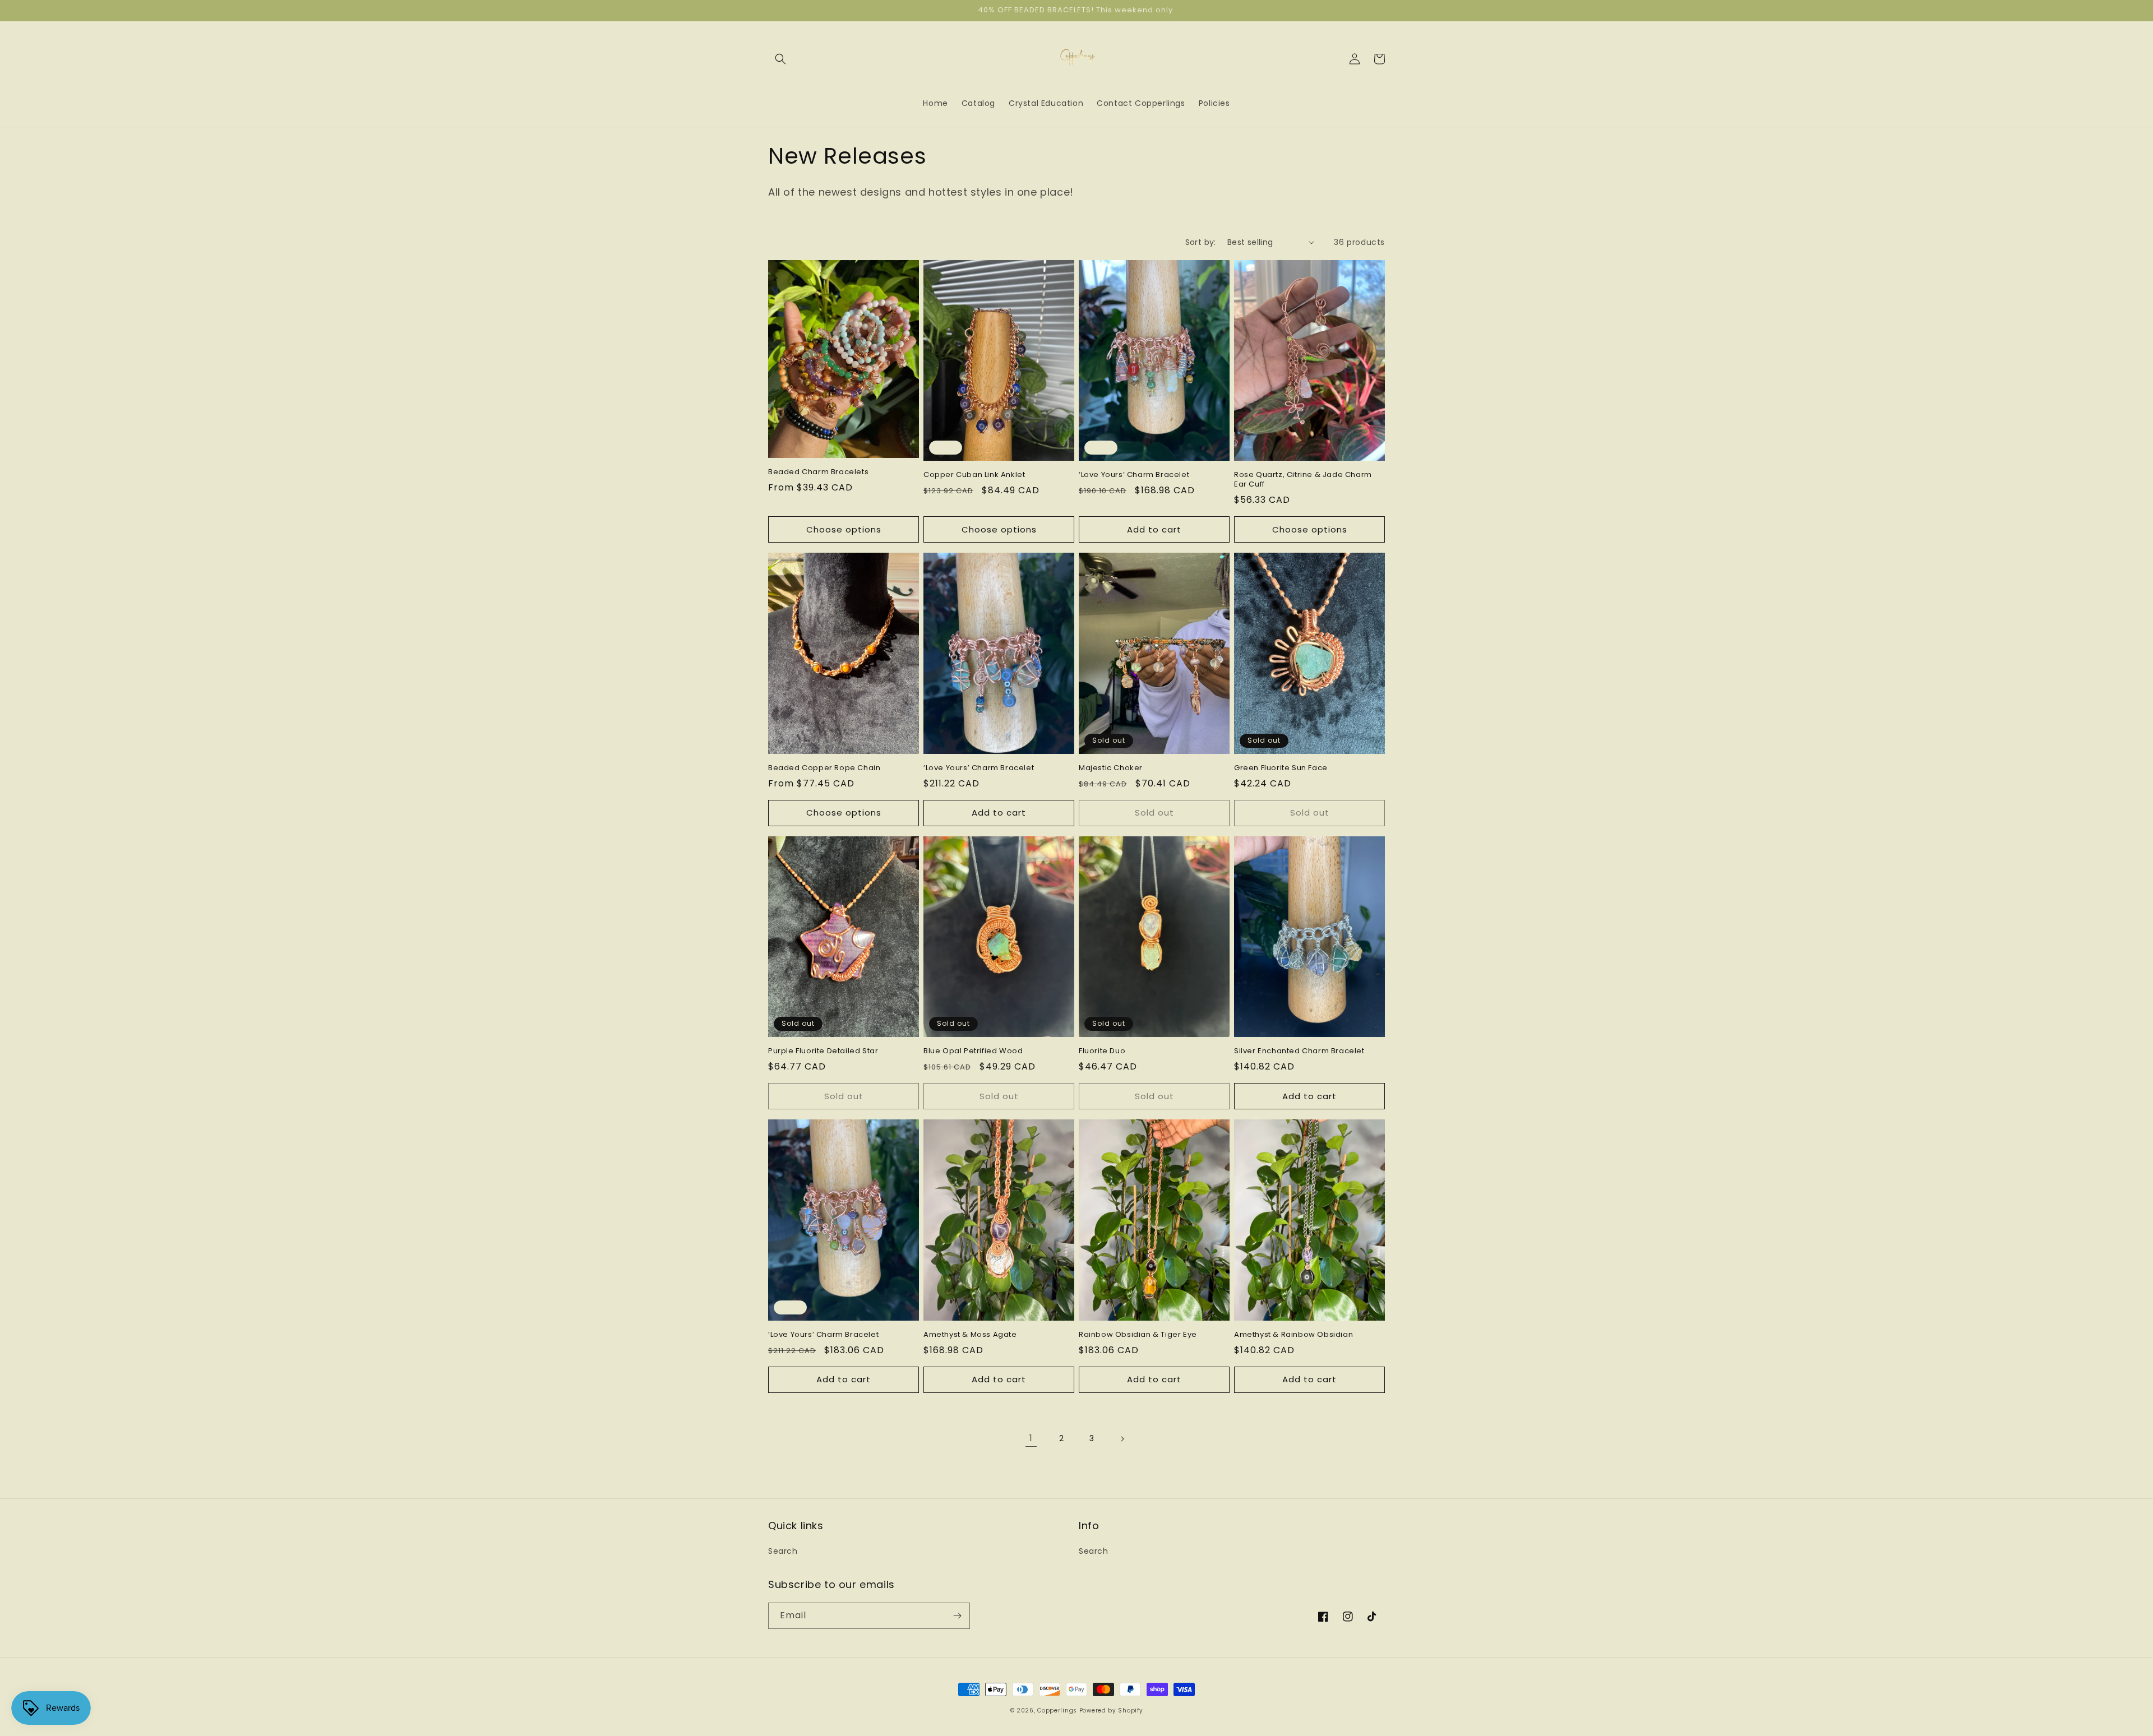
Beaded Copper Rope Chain (824, 768)
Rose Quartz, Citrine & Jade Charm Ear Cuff (1303, 480)
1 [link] (1031, 1438)
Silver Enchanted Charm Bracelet (1299, 1051)
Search (783, 1551)
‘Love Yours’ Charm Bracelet (1134, 475)
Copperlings (1057, 1710)
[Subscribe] (957, 1616)
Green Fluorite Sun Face (1281, 768)
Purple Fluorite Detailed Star (823, 1051)
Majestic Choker (1111, 768)
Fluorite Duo (1102, 1051)
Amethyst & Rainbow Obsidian (1293, 1335)
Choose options (844, 529)
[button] (780, 59)
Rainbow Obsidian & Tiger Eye (1138, 1335)
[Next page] (1122, 1439)
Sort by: (1201, 242)
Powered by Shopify (1111, 1710)
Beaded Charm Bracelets (818, 472)
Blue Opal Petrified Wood (973, 1051)
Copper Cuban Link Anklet (974, 475)
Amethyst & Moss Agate (970, 1335)
